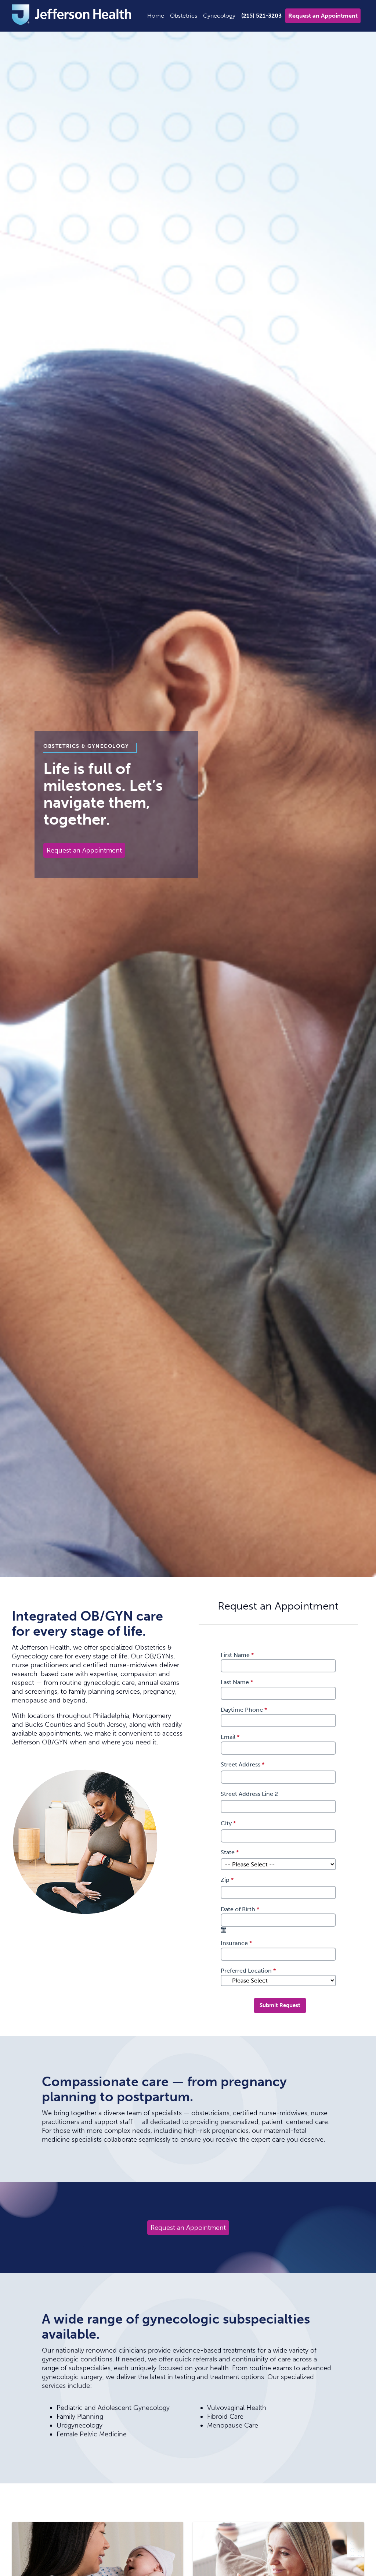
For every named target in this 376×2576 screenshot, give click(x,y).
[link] (225, 1930)
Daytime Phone (245, 1710)
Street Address (243, 1764)
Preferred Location (249, 1971)
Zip (228, 1880)
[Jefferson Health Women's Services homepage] (72, 16)
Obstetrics (184, 16)
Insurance (237, 1943)
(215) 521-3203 (261, 16)
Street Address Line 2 (249, 1794)
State (231, 1852)
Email (231, 1737)
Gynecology (219, 16)
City (229, 1823)
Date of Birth (241, 1909)
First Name (238, 1655)
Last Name (238, 1682)
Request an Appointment (323, 16)
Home (156, 16)
